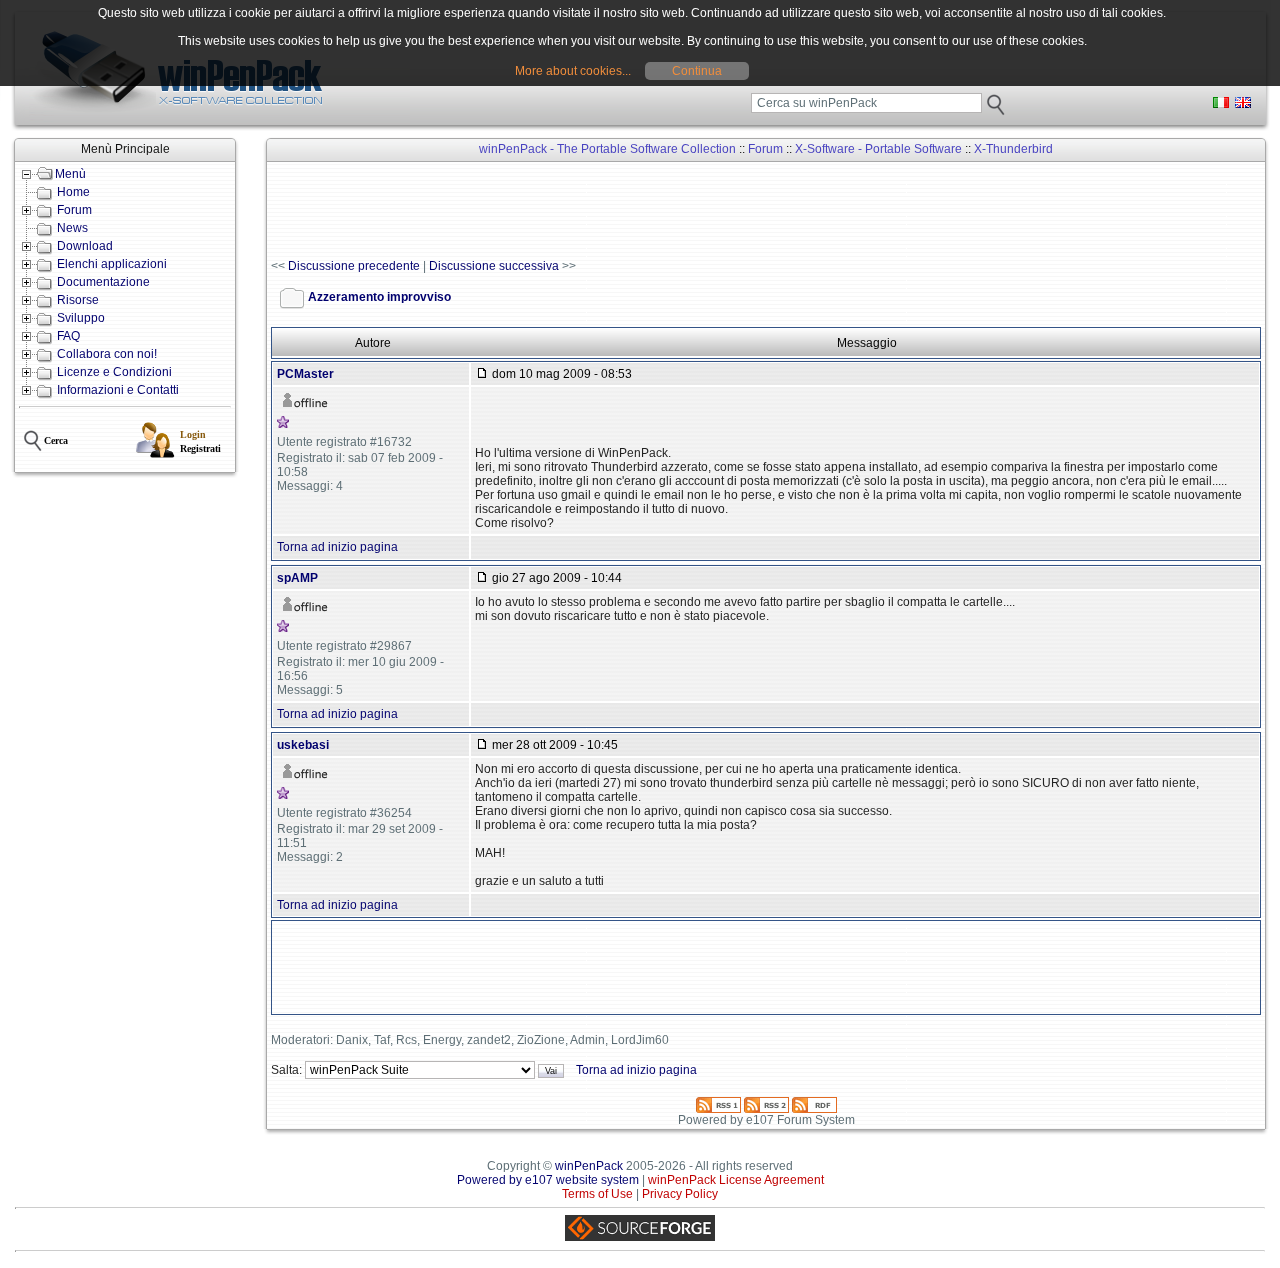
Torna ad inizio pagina (337, 547)
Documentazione (103, 282)
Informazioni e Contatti (118, 390)
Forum (74, 210)
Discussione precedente (354, 266)
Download (85, 246)
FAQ (68, 336)
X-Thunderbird (1013, 149)
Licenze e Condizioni (114, 372)
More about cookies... (573, 71)
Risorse (78, 300)
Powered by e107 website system (548, 1180)
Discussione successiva (494, 266)
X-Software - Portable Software (878, 149)
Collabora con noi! (107, 354)
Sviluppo (81, 318)
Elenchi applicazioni (112, 264)
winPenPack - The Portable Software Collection (607, 149)
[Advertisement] (635, 211)
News (72, 228)
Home (73, 192)
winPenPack (589, 1166)
